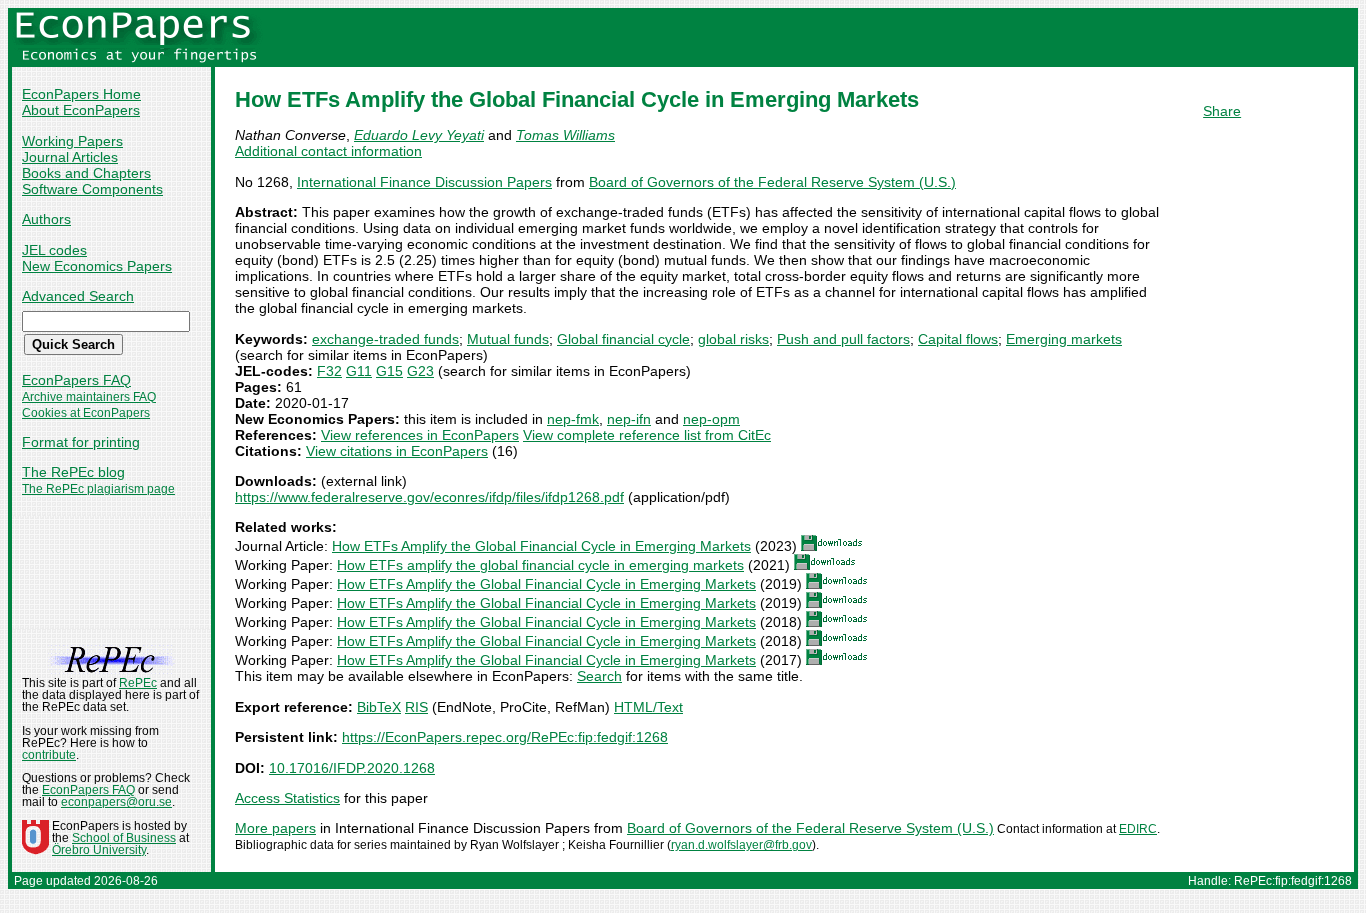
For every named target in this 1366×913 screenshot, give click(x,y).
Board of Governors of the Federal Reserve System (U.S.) (772, 182)
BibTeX (379, 707)
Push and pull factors (843, 339)
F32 (329, 371)
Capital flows (958, 339)
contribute (49, 755)
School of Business (124, 838)
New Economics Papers (97, 266)
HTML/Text (648, 707)
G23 (420, 371)
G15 (389, 371)
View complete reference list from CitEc (647, 435)
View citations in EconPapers (397, 451)
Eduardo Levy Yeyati (419, 135)
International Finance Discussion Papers (424, 182)
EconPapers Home (81, 94)
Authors (46, 219)
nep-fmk (573, 419)
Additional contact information (328, 151)
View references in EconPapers (420, 435)
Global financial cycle (623, 339)
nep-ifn (629, 419)
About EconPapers (81, 110)
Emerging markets (1064, 339)
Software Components (92, 189)
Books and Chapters (86, 173)
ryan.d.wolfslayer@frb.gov (741, 845)
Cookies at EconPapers (86, 413)
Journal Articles (70, 157)
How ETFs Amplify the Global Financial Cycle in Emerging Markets (541, 546)
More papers (275, 828)
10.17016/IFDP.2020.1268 (352, 768)
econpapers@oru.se (116, 802)
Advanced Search (78, 296)
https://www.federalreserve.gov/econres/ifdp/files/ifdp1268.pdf (429, 497)
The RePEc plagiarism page (98, 489)
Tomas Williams (565, 135)
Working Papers (72, 141)
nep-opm (711, 419)
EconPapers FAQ (76, 380)
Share (1222, 111)
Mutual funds (508, 339)
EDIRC (1138, 829)
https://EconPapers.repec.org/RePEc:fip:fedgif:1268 (505, 737)
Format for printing (81, 442)
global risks (733, 339)
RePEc (138, 683)
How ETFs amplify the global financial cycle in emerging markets (540, 565)
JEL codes (54, 250)
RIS (416, 707)
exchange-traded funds (385, 339)
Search (599, 676)
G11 (359, 371)
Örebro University (99, 850)
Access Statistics (287, 798)
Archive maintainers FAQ (89, 397)
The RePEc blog (73, 472)
